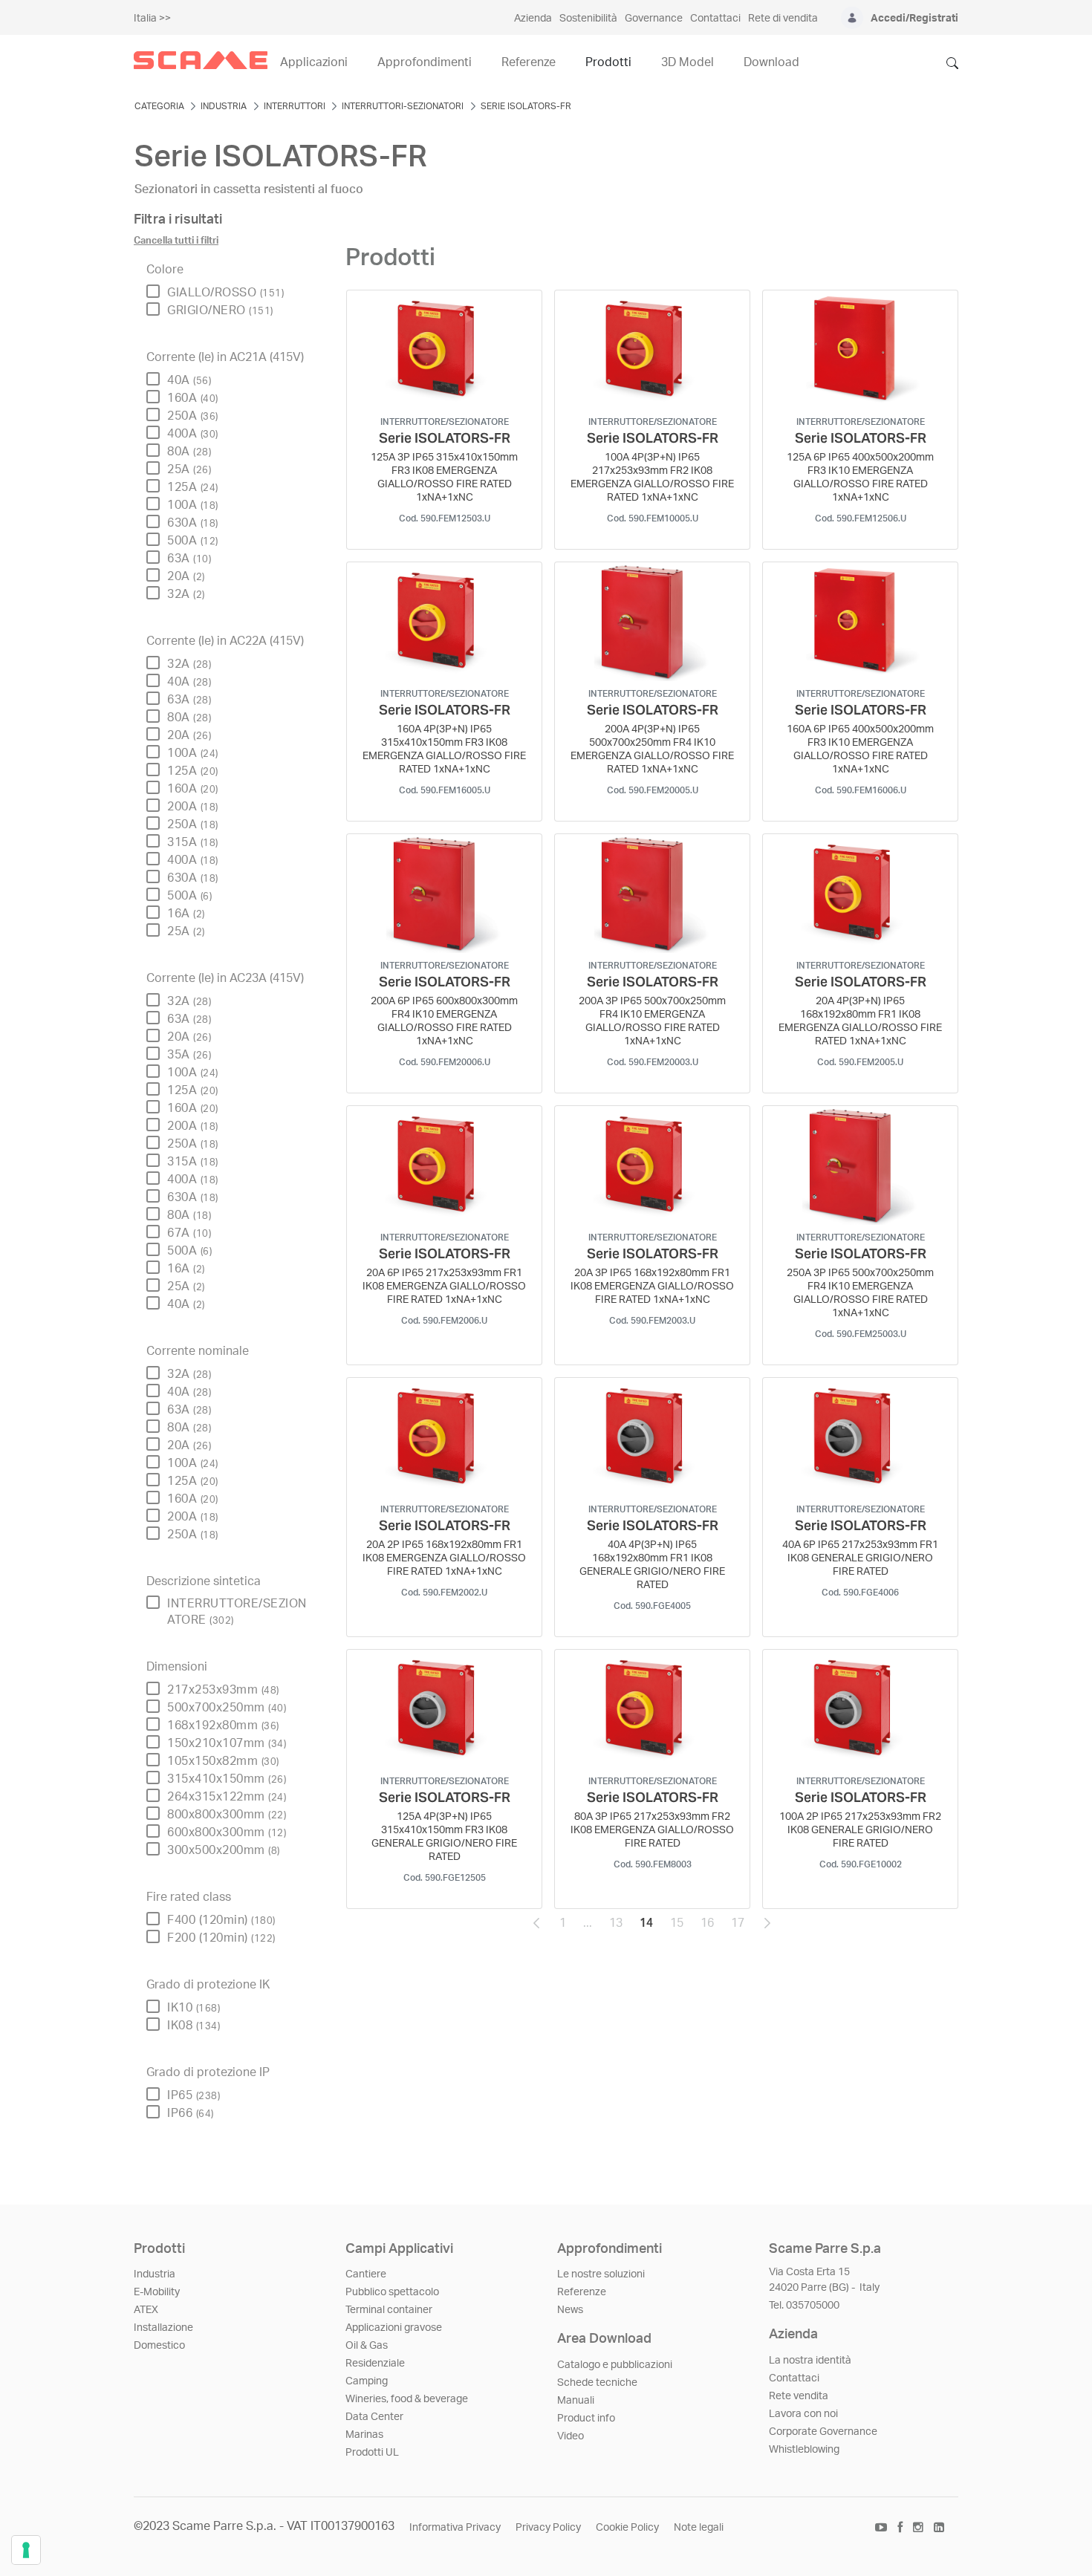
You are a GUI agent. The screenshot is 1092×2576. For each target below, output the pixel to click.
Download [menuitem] (771, 62)
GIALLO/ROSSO (225, 293)
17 (742, 1927)
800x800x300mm (227, 1815)
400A (193, 434)
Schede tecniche (597, 2383)
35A (189, 1055)
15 (681, 1927)
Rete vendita (799, 2396)
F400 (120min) (221, 1920)
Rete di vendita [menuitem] (783, 19)
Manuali (576, 2401)
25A (189, 469)
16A (186, 914)
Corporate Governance (823, 2432)
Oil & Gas (367, 2346)
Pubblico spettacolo (392, 2292)
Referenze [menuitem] (529, 62)
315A (193, 842)
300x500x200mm (224, 1850)
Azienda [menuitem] (533, 19)
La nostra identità (810, 2361)
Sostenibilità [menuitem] (588, 19)
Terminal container (389, 2310)
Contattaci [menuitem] (715, 19)
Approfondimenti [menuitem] (425, 62)
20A (186, 576)
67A (189, 1233)
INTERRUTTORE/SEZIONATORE (237, 1612)
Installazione (163, 2328)
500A (193, 541)
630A (193, 523)
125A (193, 487)
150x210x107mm (227, 1743)
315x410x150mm (227, 1779)
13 (620, 1927)
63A (189, 559)
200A (193, 807)
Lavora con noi (803, 2414)
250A (193, 416)
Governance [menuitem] (654, 19)
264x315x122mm (227, 1797)
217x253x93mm (223, 1690)
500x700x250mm (227, 1708)
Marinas (364, 2435)
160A (193, 398)
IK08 (194, 2026)
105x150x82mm (223, 1761)
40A (189, 380)
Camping (367, 2381)
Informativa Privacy (455, 2528)
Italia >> (152, 19)
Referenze (582, 2292)
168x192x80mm (223, 1726)
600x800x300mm (227, 1832)
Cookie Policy (627, 2528)
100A (193, 505)
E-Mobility (157, 2292)
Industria (155, 2274)
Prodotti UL (372, 2453)
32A (186, 594)
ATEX (146, 2310)
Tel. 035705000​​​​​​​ (804, 2306)
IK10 (194, 2008)
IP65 (194, 2095)
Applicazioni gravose (394, 2328)
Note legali (699, 2528)
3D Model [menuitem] (688, 62)
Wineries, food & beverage (407, 2399)
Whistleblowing (804, 2450)
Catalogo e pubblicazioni (615, 2365)
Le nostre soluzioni (601, 2274)
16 (712, 1927)
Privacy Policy (548, 2528)
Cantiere (366, 2274)
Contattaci (794, 2378)
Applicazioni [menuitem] (314, 62)
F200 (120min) (221, 1938)
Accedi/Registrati (914, 19)
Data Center (374, 2417)
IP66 (191, 2113)
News (570, 2310)
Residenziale (375, 2364)
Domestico (159, 2346)
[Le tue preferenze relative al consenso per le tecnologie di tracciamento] (26, 2550)
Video (571, 2436)
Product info (586, 2419)
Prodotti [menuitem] (608, 62)
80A (189, 452)
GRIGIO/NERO (220, 310)
